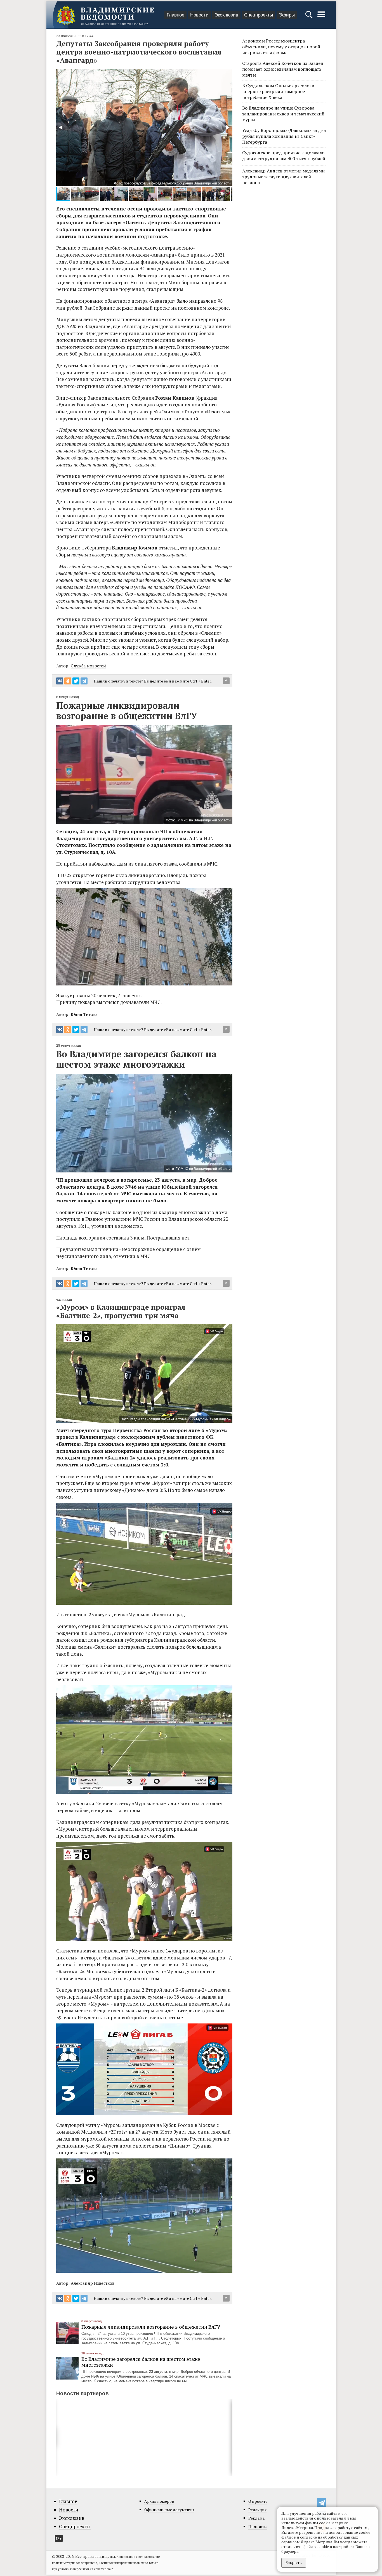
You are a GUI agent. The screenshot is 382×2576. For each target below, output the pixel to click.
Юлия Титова (84, 1014)
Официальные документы (169, 2510)
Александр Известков (93, 2283)
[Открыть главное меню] (321, 17)
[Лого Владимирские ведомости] (105, 15)
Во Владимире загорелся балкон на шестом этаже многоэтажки (141, 2362)
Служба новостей (88, 666)
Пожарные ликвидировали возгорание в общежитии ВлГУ (151, 2327)
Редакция (258, 2510)
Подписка (258, 2526)
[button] (61, 127)
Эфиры (287, 15)
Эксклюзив (226, 15)
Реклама (256, 2518)
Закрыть (294, 2562)
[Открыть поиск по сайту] (309, 17)
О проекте (258, 2501)
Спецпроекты (259, 15)
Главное (175, 15)
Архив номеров (159, 2501)
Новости (199, 15)
